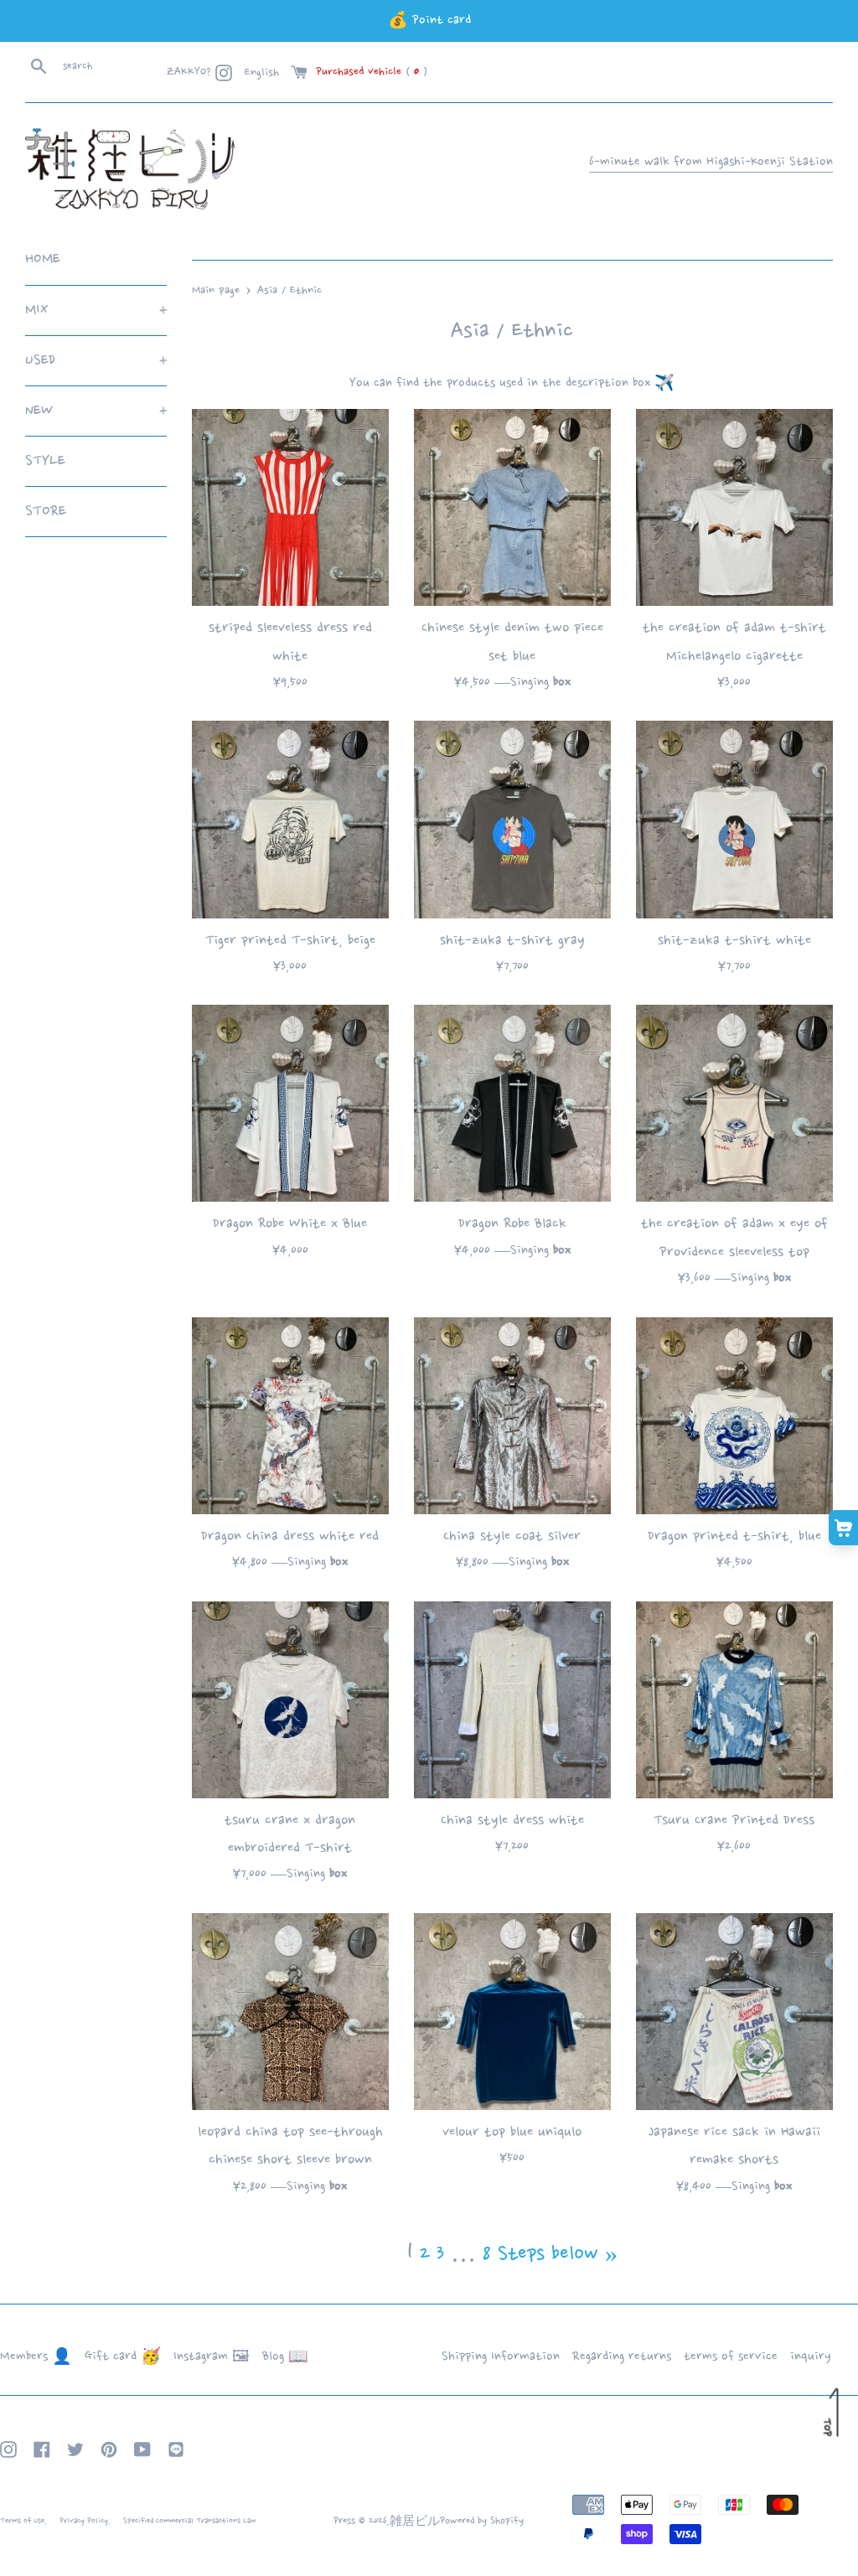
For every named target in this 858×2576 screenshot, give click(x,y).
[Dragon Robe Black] (512, 1103)
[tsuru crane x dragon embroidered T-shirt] (290, 1700)
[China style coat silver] (512, 1416)
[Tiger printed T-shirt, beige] (290, 819)
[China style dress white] (512, 1700)
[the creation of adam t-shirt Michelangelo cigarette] (734, 507)
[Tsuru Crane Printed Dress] (734, 1700)
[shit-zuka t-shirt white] (734, 819)
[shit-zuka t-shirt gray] (512, 819)
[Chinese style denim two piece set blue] (512, 507)
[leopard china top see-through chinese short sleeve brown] (290, 2012)
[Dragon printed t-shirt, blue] (734, 1416)
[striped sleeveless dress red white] (290, 507)
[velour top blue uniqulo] (512, 2012)
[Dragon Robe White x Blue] (290, 1103)
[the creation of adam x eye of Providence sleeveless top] (734, 1103)
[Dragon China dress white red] (290, 1416)
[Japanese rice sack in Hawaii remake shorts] (734, 2012)
